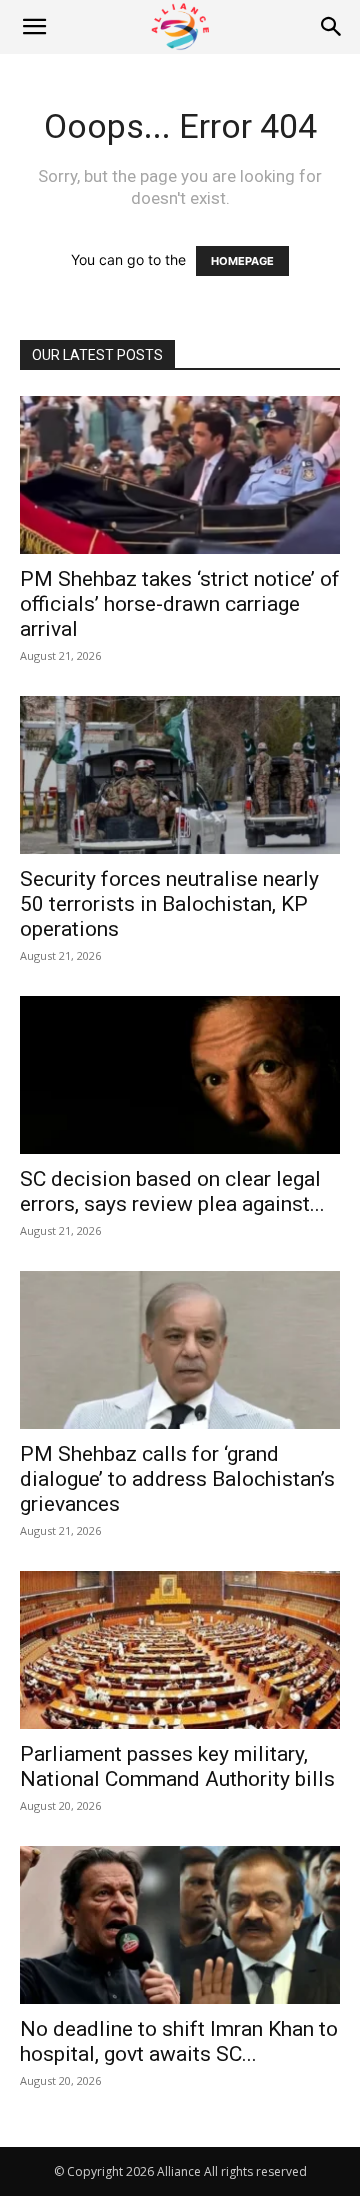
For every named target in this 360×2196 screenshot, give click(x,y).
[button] (34, 27)
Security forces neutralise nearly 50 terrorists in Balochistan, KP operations (169, 904)
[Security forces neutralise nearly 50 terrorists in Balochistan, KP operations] (180, 775)
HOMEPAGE (242, 261)
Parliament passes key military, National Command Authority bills (177, 1766)
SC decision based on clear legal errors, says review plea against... (172, 1191)
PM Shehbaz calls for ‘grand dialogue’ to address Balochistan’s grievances (177, 1479)
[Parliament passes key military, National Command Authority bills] (180, 1650)
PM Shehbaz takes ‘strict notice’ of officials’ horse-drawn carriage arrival (180, 604)
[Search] (332, 27)
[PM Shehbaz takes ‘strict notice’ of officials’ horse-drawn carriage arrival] (180, 475)
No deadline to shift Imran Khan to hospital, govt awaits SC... (179, 2041)
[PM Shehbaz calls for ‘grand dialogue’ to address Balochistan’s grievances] (180, 1350)
